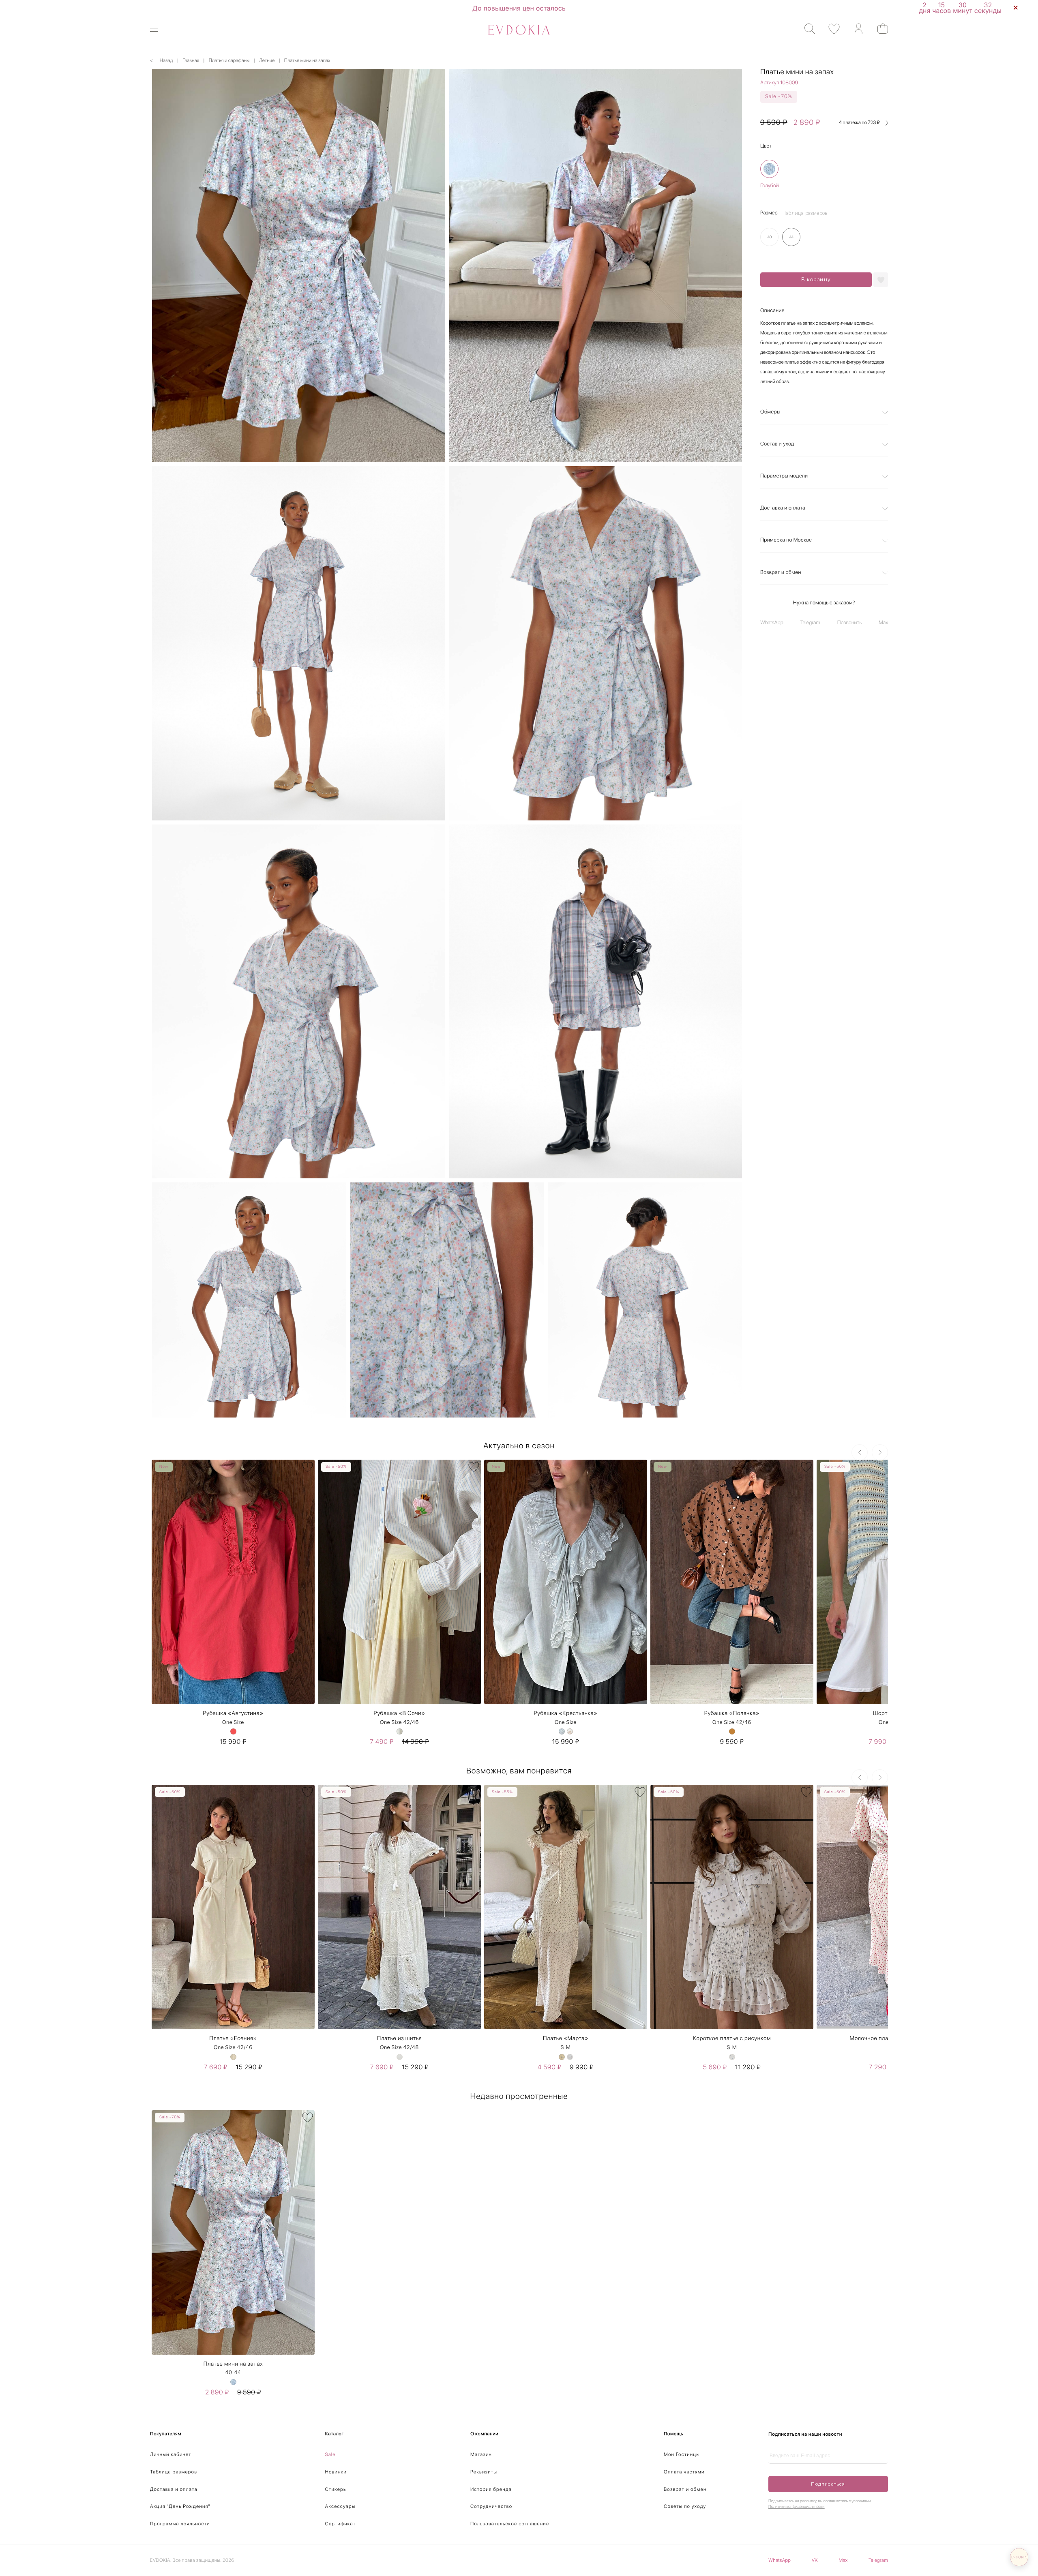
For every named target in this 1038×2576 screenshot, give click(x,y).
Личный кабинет (171, 2454)
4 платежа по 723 (859, 123)
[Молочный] (570, 1731)
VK (815, 2560)
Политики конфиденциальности (797, 2507)
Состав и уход (777, 444)
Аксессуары (340, 2506)
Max (883, 623)
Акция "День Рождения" (180, 2506)
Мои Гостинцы (682, 2454)
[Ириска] (732, 1731)
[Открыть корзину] (879, 29)
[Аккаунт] (855, 29)
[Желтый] (562, 2057)
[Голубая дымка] (562, 1731)
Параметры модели (784, 476)
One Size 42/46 (399, 1723)
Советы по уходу (685, 2506)
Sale (330, 2454)
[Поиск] (806, 29)
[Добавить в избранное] (881, 280)
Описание (772, 311)
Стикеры (336, 2489)
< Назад (162, 60)
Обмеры (770, 412)
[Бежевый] (233, 2057)
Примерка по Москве (786, 541)
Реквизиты (484, 2472)
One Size (233, 1723)
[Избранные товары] (830, 29)
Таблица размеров (174, 2472)
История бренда (491, 2489)
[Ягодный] (233, 1731)
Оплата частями (684, 2472)
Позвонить (849, 623)
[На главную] (519, 30)
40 (228, 2373)
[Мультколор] (400, 1731)
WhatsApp (772, 623)
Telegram (810, 623)
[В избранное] (308, 1467)
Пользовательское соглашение (510, 2524)
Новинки (336, 2472)
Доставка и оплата (783, 509)
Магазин (481, 2454)
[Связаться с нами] (1019, 2557)
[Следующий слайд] (880, 1452)
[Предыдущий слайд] (860, 1452)
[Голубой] (769, 169)
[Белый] (400, 2057)
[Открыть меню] (159, 30)
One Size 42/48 (399, 2048)
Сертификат (341, 2524)
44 (238, 2373)
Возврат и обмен (781, 573)
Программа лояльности (180, 2524)
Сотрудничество (491, 2506)
